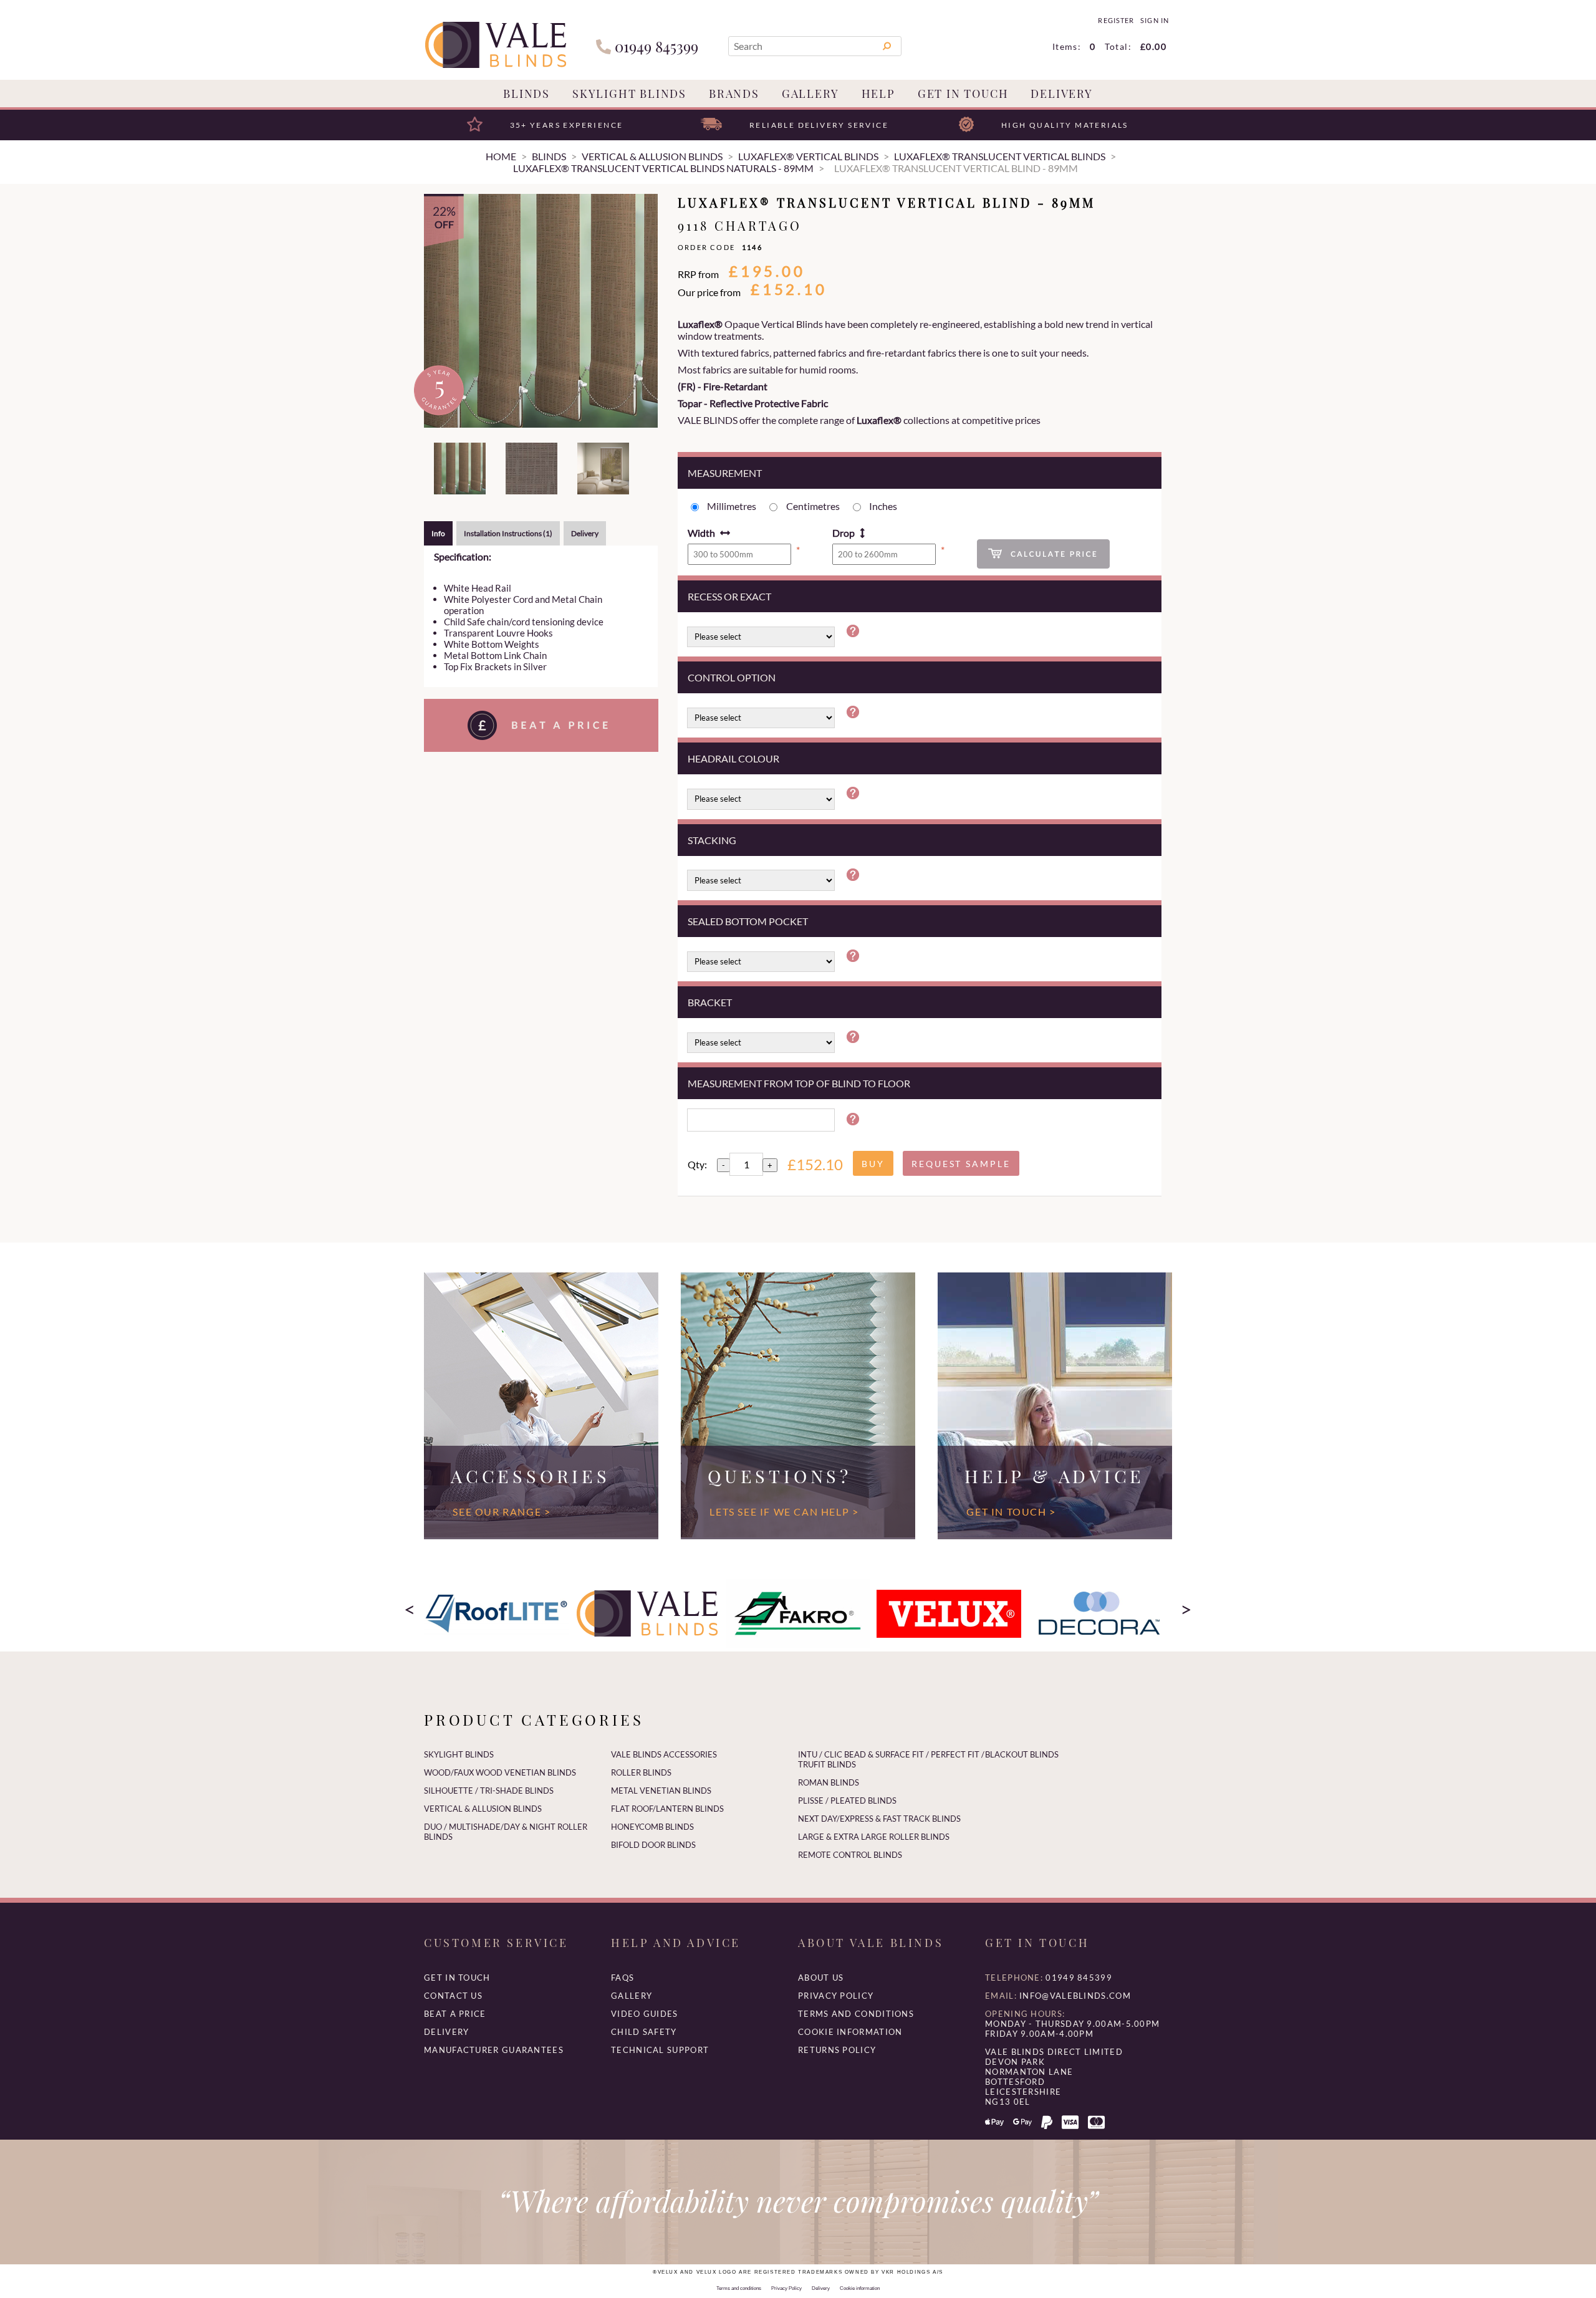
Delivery (1061, 94)
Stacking (712, 840)
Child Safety (644, 2032)
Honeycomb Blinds (652, 1827)
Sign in (1154, 21)
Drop (844, 533)
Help (878, 94)
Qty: (697, 1164)
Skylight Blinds (629, 94)
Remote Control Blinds (850, 1855)
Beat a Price (455, 2014)
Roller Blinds (641, 1772)
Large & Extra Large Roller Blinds (874, 1837)
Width (701, 533)
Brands (734, 94)
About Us (821, 1978)
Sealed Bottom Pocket (748, 921)
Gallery (810, 94)
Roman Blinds (829, 1782)
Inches (883, 506)
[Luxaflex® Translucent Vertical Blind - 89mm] (541, 311)
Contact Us (453, 1996)
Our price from (709, 292)
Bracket (710, 1002)
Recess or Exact (729, 596)
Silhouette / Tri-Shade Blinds (489, 1791)
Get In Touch (963, 94)
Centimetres (813, 506)
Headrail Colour (733, 758)
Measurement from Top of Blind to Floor (799, 1083)
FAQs (623, 1978)
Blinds (526, 94)
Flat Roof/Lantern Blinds (667, 1809)
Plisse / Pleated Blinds (847, 1800)
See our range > (502, 1512)
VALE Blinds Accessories (664, 1754)
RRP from (698, 274)
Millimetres (732, 506)
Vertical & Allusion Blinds (483, 1809)
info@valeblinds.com (1075, 1996)
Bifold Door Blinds (653, 1845)
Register (1116, 21)
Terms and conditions (856, 2014)
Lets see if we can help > (784, 1512)
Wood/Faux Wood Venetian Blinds (500, 1772)
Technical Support (660, 2050)
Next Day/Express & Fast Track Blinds (879, 1819)
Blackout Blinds (1022, 1754)
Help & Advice (1055, 1476)
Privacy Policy (836, 1996)
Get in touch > (1011, 1512)
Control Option (732, 677)
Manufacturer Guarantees (494, 2050)
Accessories (530, 1476)
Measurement (725, 473)
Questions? (780, 1476)
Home (501, 156)
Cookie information (850, 2032)
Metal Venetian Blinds (661, 1791)
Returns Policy (837, 2050)
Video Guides (645, 2014)
